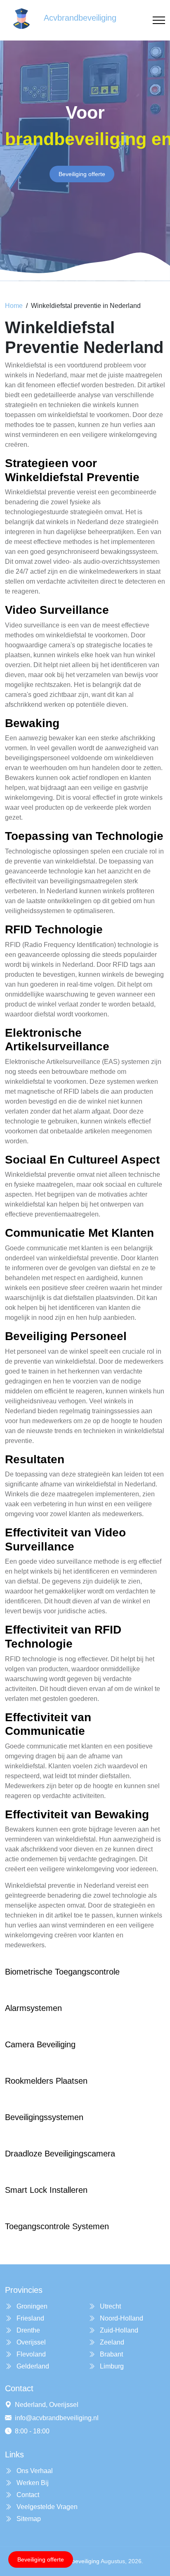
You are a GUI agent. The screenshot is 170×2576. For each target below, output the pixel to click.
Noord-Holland (121, 2318)
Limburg (111, 2366)
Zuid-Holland (118, 2330)
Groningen (31, 2306)
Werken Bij (32, 2483)
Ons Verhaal (34, 2471)
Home (14, 306)
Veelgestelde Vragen (46, 2507)
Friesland (30, 2318)
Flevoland (30, 2354)
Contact (27, 2495)
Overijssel (30, 2342)
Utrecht (110, 2306)
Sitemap (28, 2519)
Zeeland (111, 2342)
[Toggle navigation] (159, 20)
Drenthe (27, 2330)
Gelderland (32, 2366)
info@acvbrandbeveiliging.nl (57, 2418)
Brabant (111, 2354)
